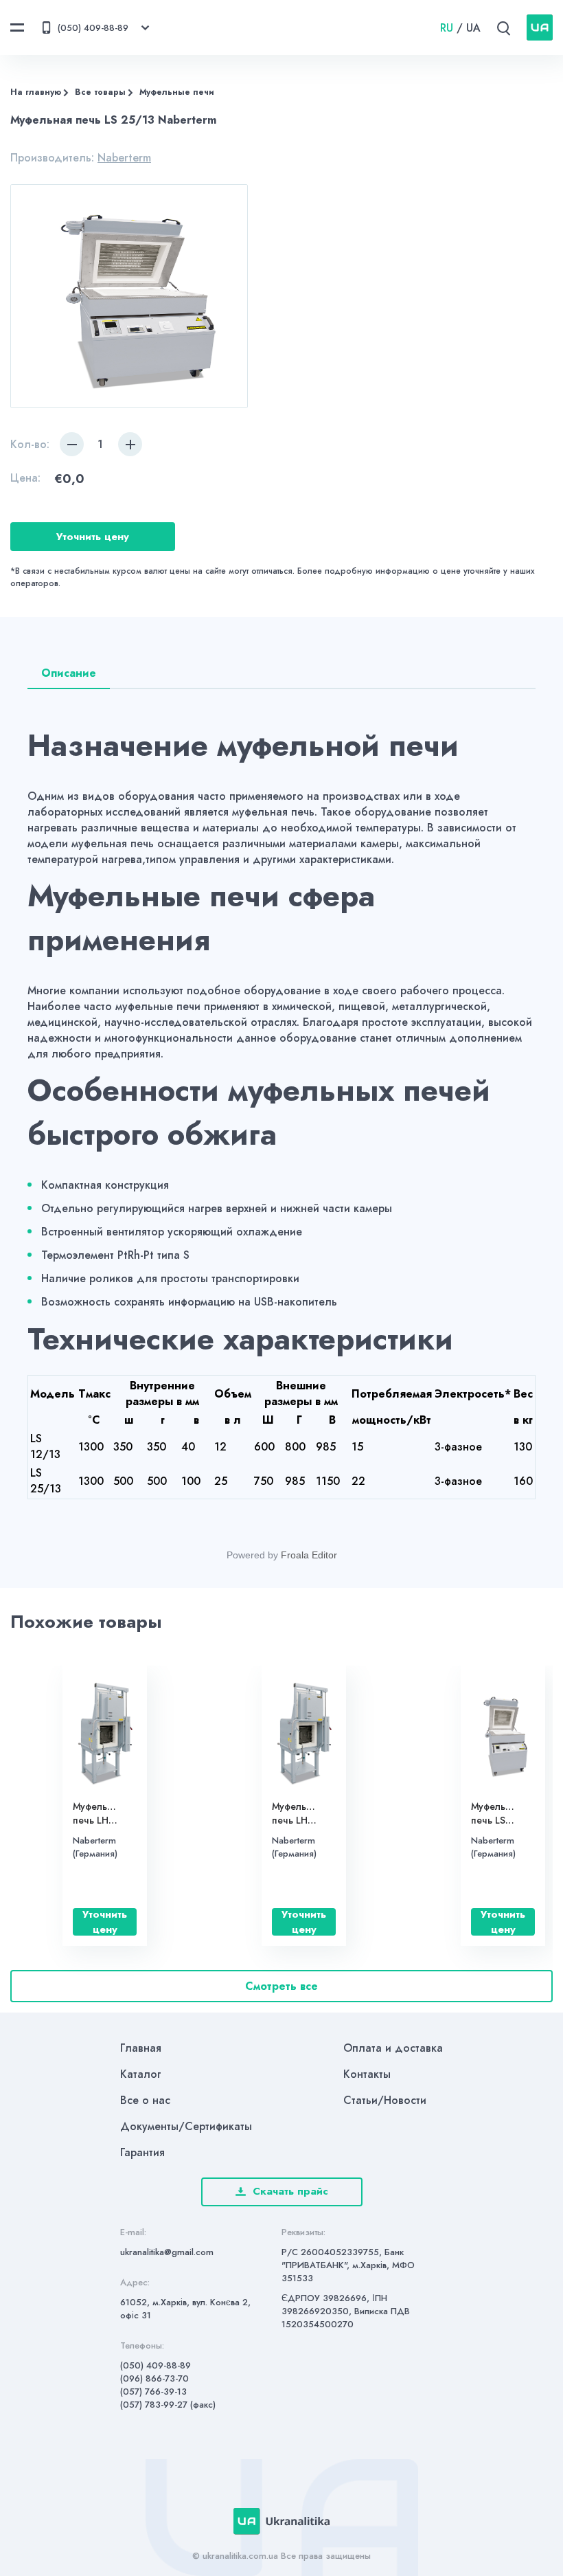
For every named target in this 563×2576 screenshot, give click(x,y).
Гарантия (142, 2152)
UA (473, 28)
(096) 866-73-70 (154, 2378)
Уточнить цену (93, 537)
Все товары (100, 92)
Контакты (367, 2074)
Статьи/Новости (385, 2100)
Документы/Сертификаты (186, 2126)
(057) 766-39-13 (153, 2392)
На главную (36, 92)
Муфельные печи (177, 92)
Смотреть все (281, 1986)
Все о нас (145, 2100)
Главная (141, 2048)
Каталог (141, 2074)
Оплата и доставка (393, 2048)
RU (447, 28)
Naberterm (124, 158)
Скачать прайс (290, 2191)
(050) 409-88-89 (156, 2365)
